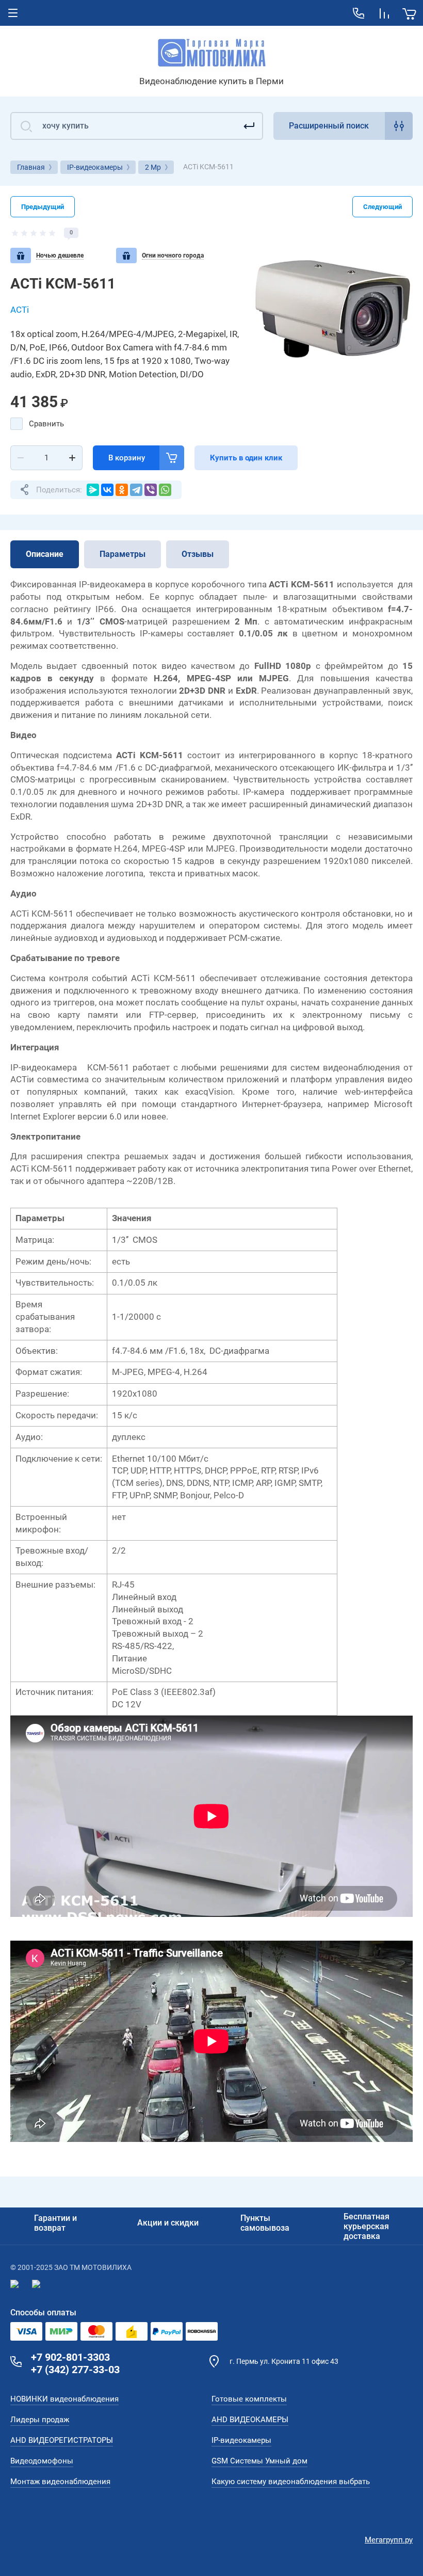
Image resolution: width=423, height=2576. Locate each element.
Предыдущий (43, 207)
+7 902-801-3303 (70, 2357)
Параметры (123, 554)
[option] (332, 308)
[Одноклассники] (122, 490)
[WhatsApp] (165, 490)
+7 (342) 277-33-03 (75, 2370)
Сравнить (46, 424)
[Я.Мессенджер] (93, 490)
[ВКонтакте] (107, 490)
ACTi (20, 310)
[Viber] (151, 490)
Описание (45, 554)
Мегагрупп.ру (389, 2540)
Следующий (383, 207)
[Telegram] (136, 490)
